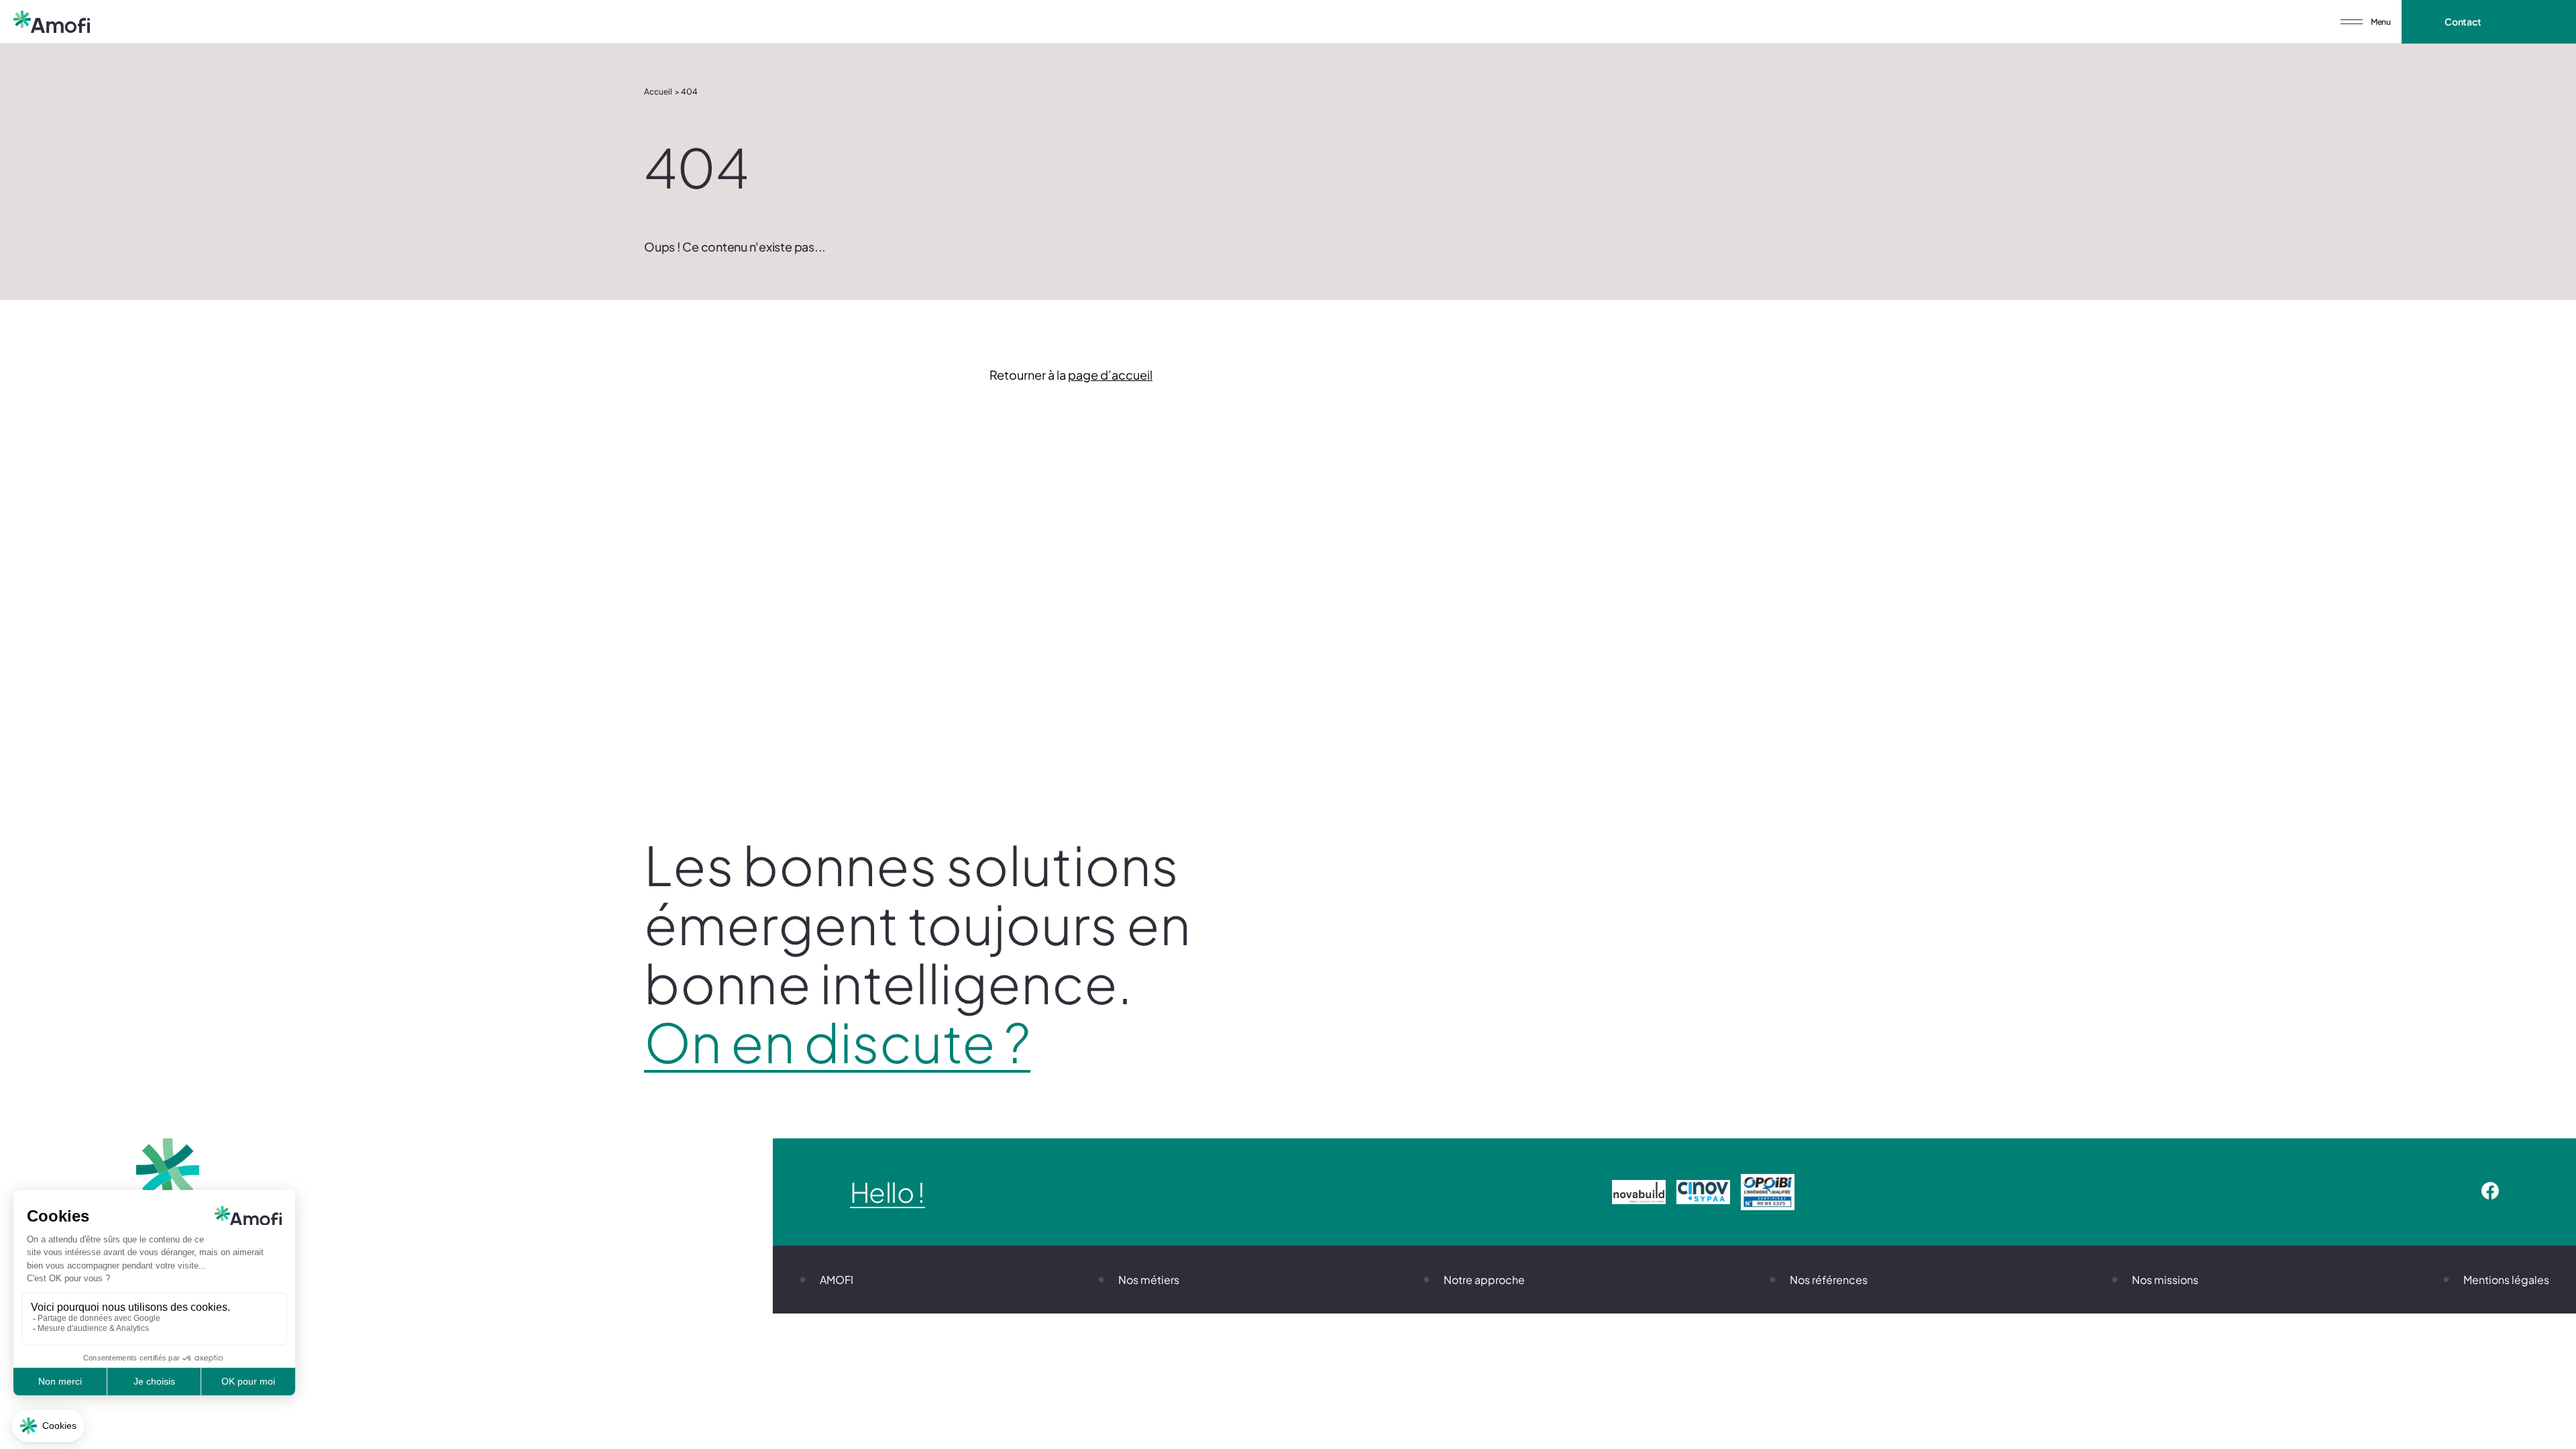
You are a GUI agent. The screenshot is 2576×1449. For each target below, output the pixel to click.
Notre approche (1484, 1280)
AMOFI (837, 1280)
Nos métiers (1149, 1280)
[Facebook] (2490, 1192)
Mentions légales (2506, 1280)
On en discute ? (837, 1042)
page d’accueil (1110, 375)
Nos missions (2165, 1280)
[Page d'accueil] (52, 22)
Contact (2463, 21)
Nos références (1829, 1280)
